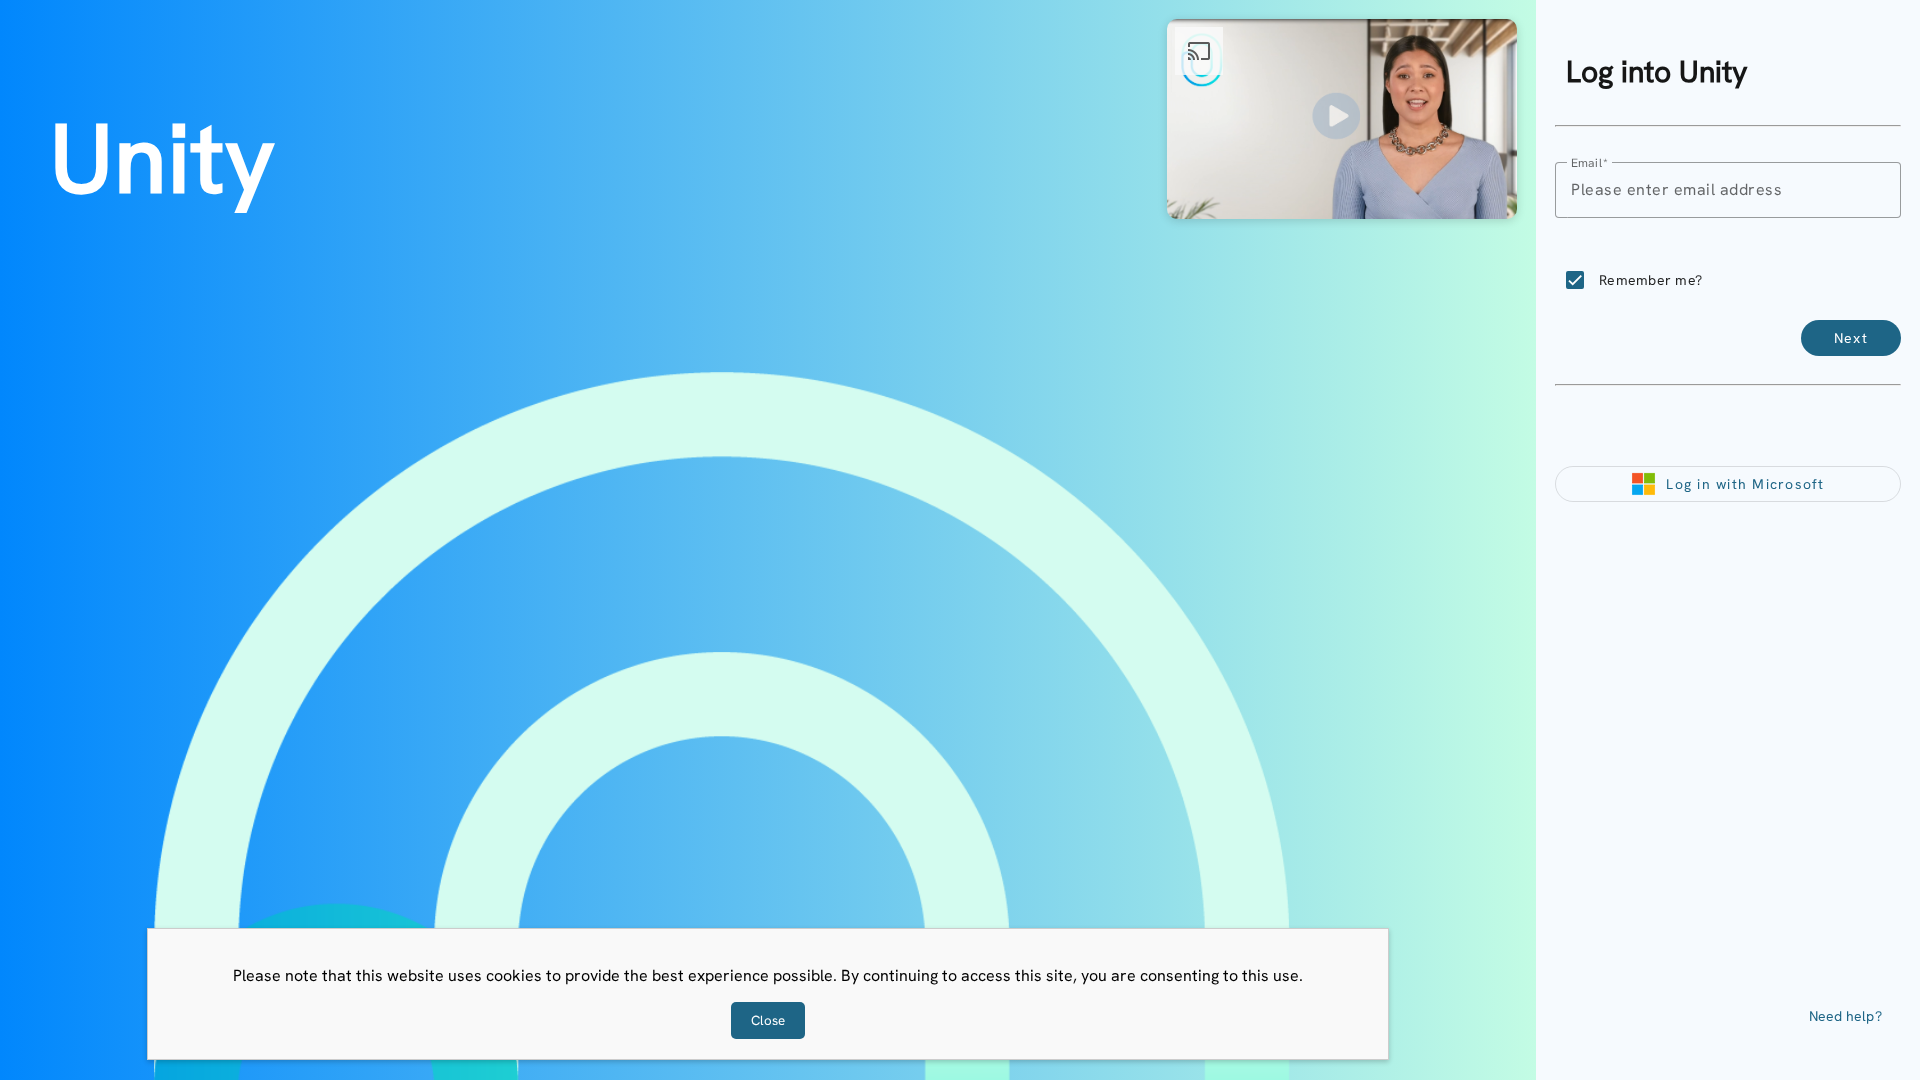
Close (768, 1020)
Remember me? (1650, 280)
